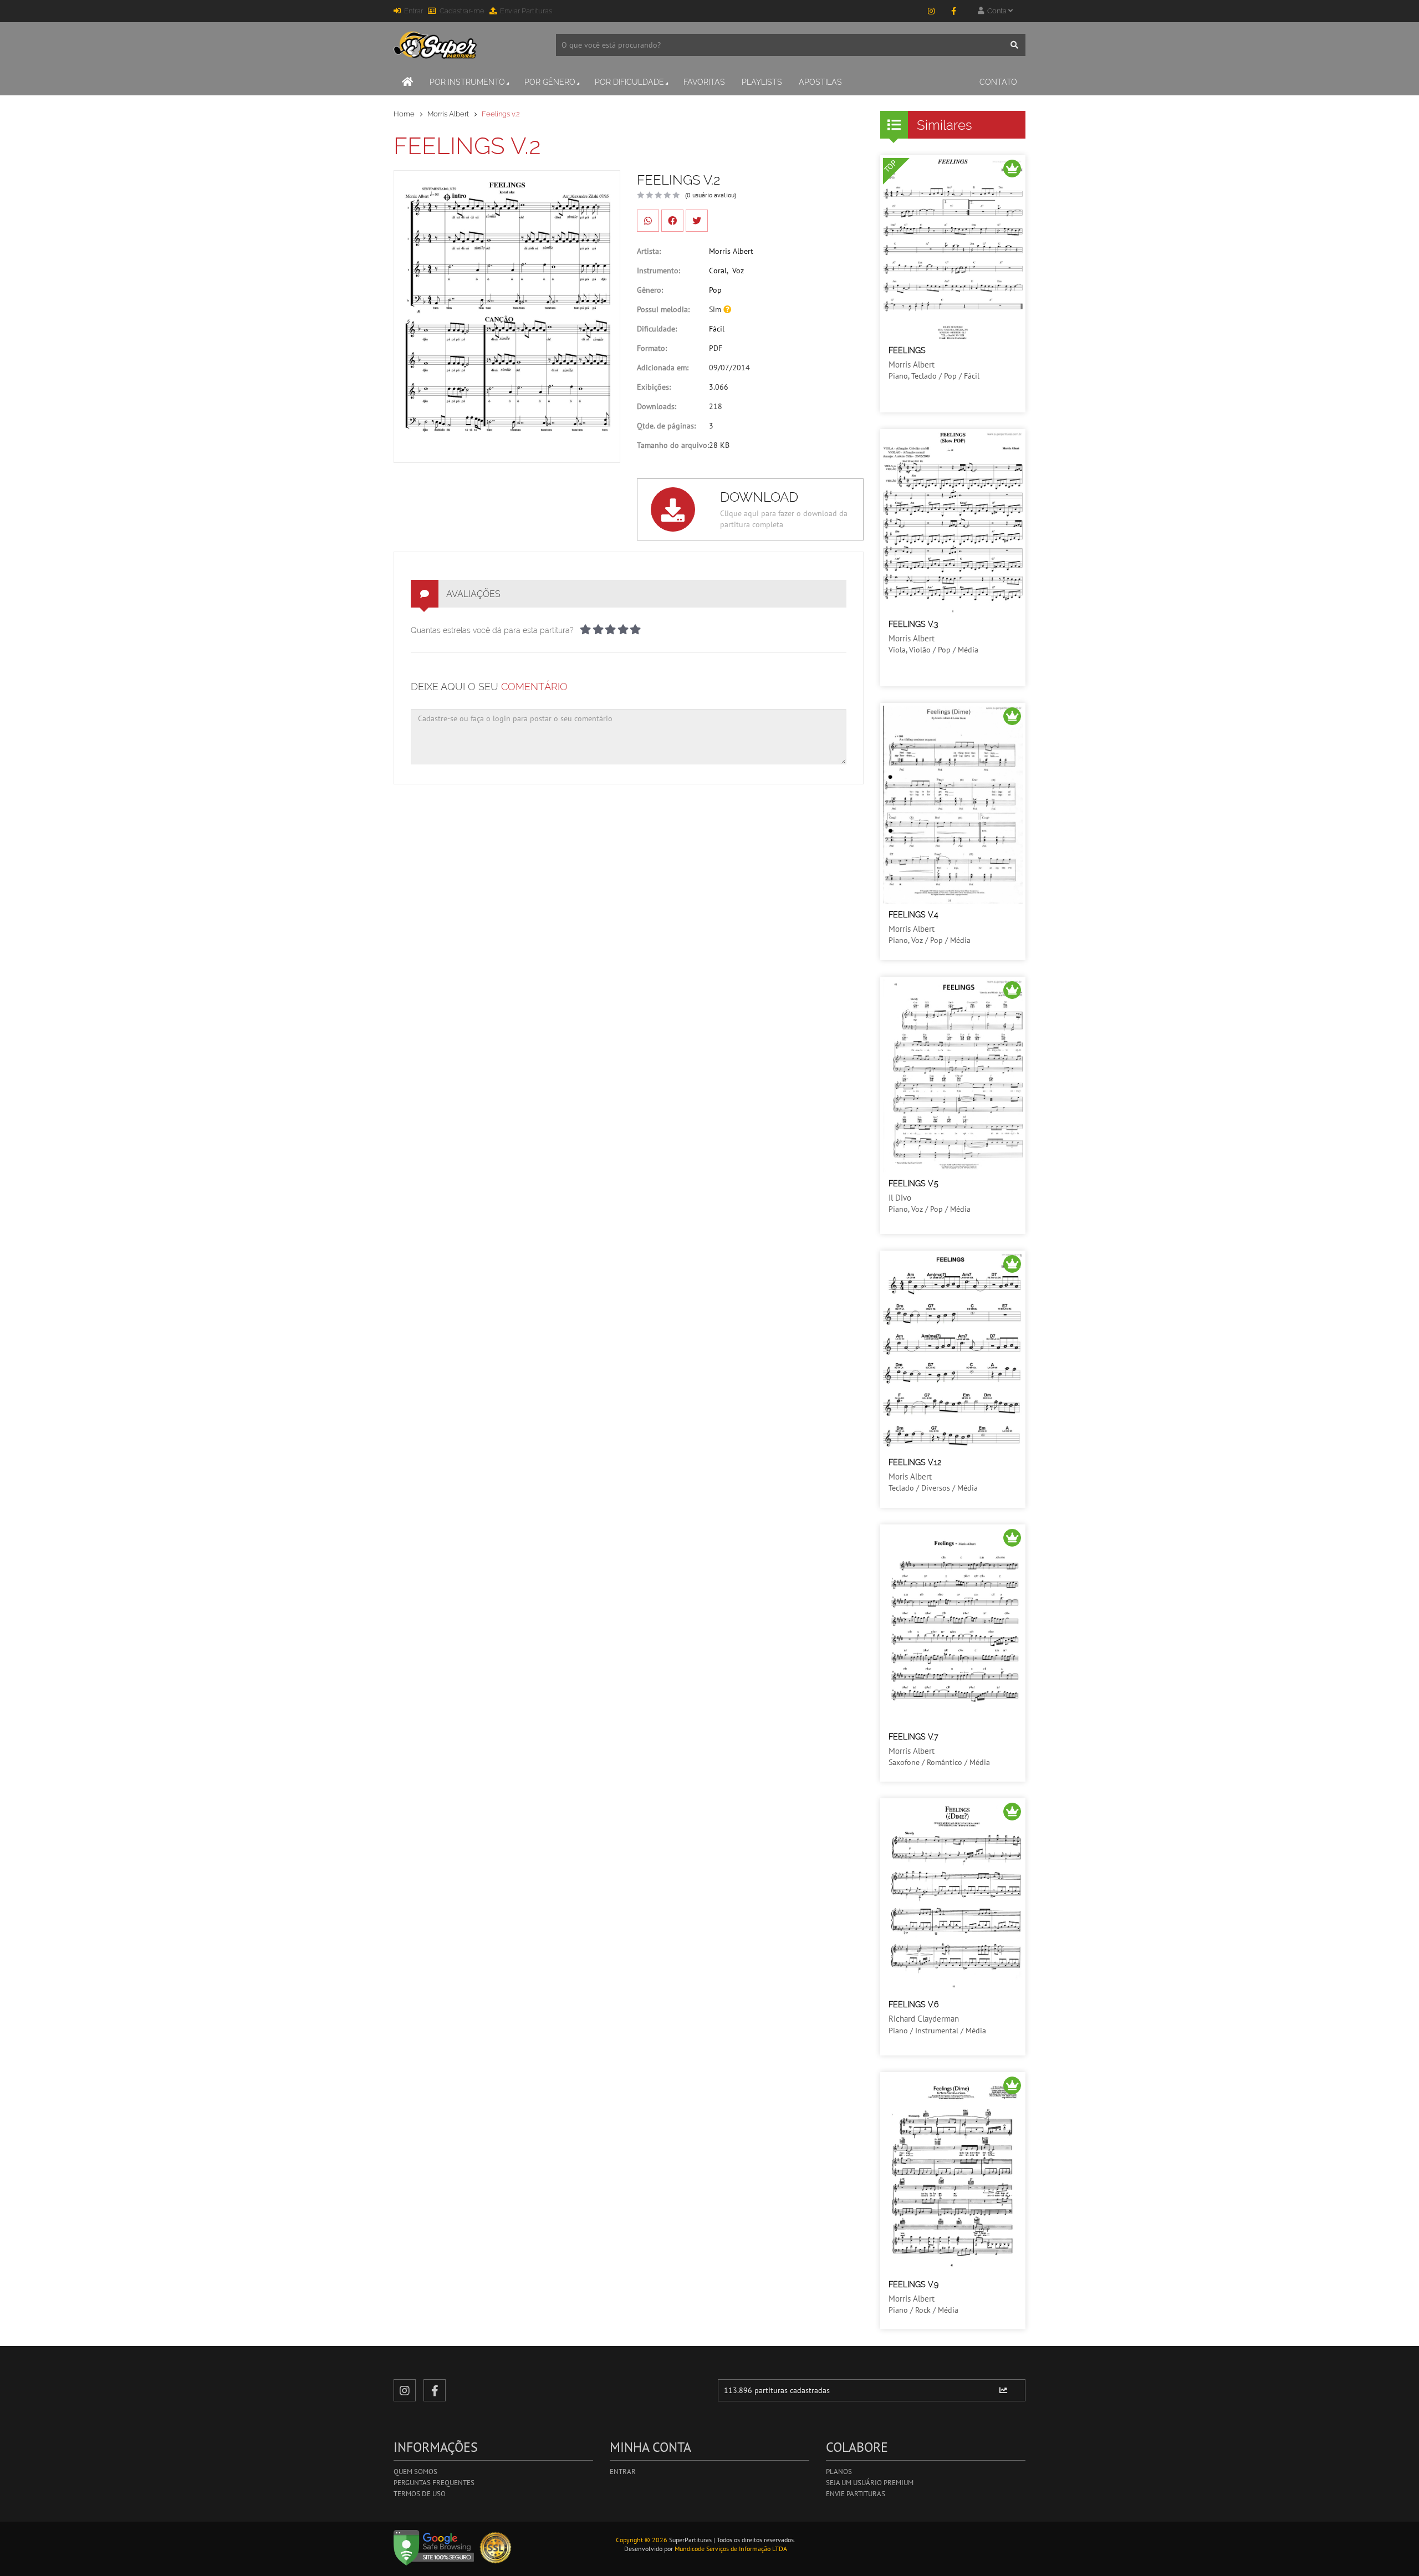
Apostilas (820, 82)
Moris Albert (910, 1476)
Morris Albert (448, 114)
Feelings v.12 (915, 1462)
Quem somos (415, 2472)
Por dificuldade (629, 82)
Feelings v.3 (913, 624)
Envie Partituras (856, 2494)
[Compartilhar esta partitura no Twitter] (697, 221)
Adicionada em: (663, 368)
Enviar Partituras (526, 11)
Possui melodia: (663, 309)
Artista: (649, 251)
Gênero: (650, 290)
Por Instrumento (467, 82)
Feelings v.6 (913, 2004)
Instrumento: (659, 271)
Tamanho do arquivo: (673, 445)
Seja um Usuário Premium (870, 2483)
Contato (998, 82)
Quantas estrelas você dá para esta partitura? (492, 630)
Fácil (717, 329)
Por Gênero (550, 82)
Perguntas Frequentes (434, 2483)
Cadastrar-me (462, 11)
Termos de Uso (420, 2494)
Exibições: (654, 387)
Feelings (907, 350)
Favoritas (704, 82)
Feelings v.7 (913, 1737)
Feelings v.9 (913, 2284)
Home (404, 114)
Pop (715, 290)
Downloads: (657, 406)
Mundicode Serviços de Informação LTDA (731, 2549)
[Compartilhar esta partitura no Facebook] (672, 221)
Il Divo (900, 1198)
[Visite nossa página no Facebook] (953, 11)
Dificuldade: (657, 329)
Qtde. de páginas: (666, 426)
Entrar (414, 11)
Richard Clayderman (924, 2019)
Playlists (762, 82)
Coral (718, 271)
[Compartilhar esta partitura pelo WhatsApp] (648, 221)
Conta (996, 11)
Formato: (652, 348)
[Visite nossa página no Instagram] (931, 11)
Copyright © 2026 (642, 2540)
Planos (839, 2472)
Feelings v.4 (913, 915)
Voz (738, 271)
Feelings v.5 (913, 1184)
